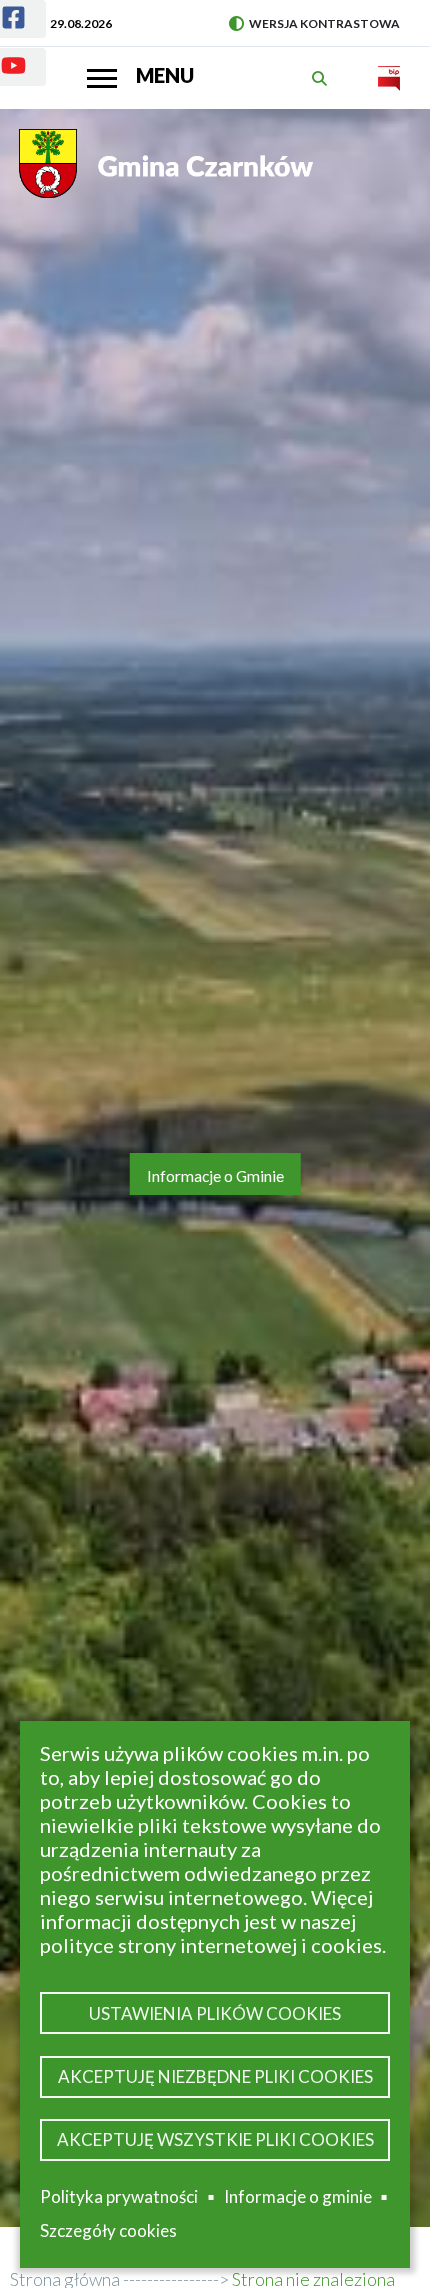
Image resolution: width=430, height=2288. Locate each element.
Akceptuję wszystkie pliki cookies (215, 2139)
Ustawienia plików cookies (215, 2013)
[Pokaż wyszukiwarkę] (322, 78)
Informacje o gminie (298, 2200)
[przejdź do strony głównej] (169, 173)
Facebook (23, 23)
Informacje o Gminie (215, 1176)
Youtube (23, 71)
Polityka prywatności (119, 2196)
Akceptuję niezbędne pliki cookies (215, 2076)
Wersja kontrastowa (314, 23)
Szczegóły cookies (108, 2230)
